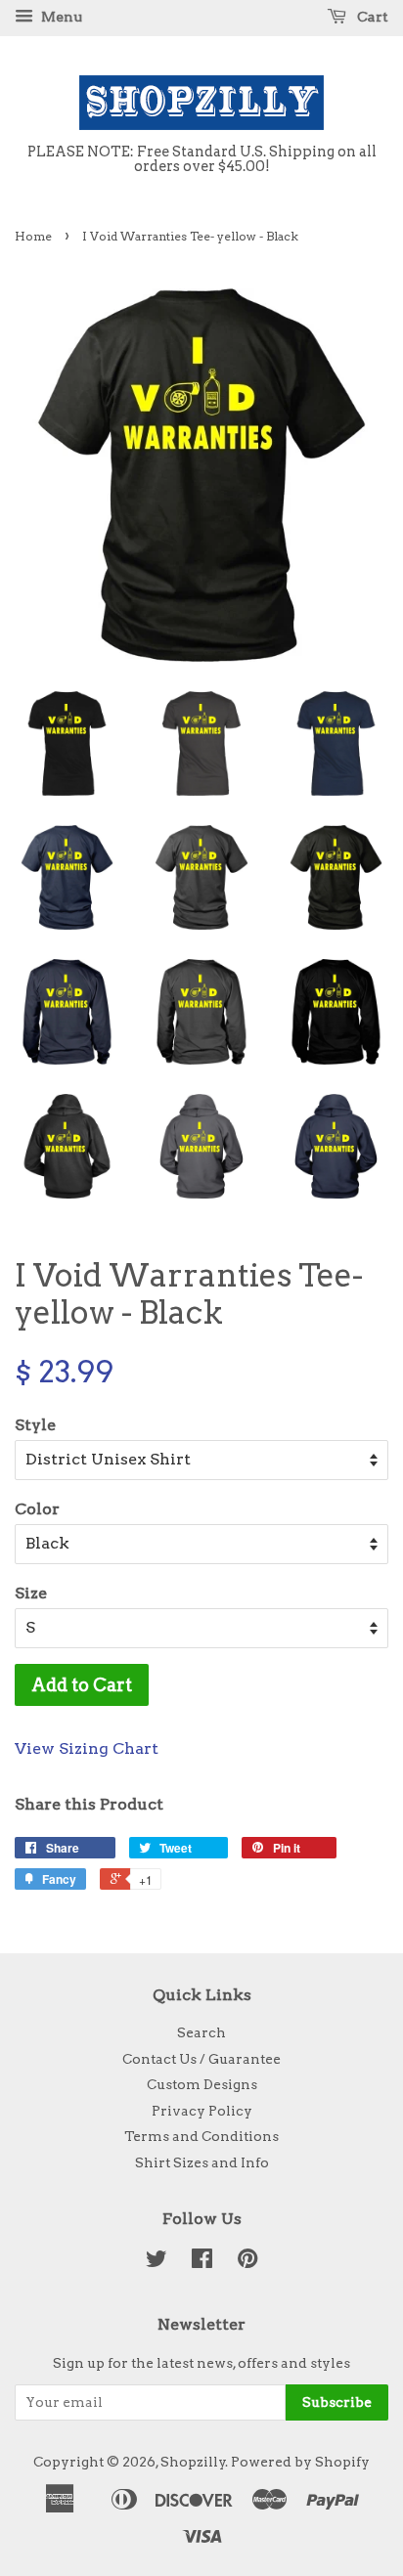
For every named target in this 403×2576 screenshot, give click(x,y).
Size (31, 1593)
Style (35, 1425)
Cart (371, 17)
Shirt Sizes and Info (202, 2162)
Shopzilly (193, 2462)
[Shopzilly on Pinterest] (247, 2262)
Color (37, 1509)
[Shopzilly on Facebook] (202, 2262)
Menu (60, 17)
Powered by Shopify (300, 2462)
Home (33, 236)
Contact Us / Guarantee (201, 2059)
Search (201, 2032)
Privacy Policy (202, 2111)
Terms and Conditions (201, 2136)
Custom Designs (202, 2084)
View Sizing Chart (87, 1748)
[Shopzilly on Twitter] (157, 2262)
